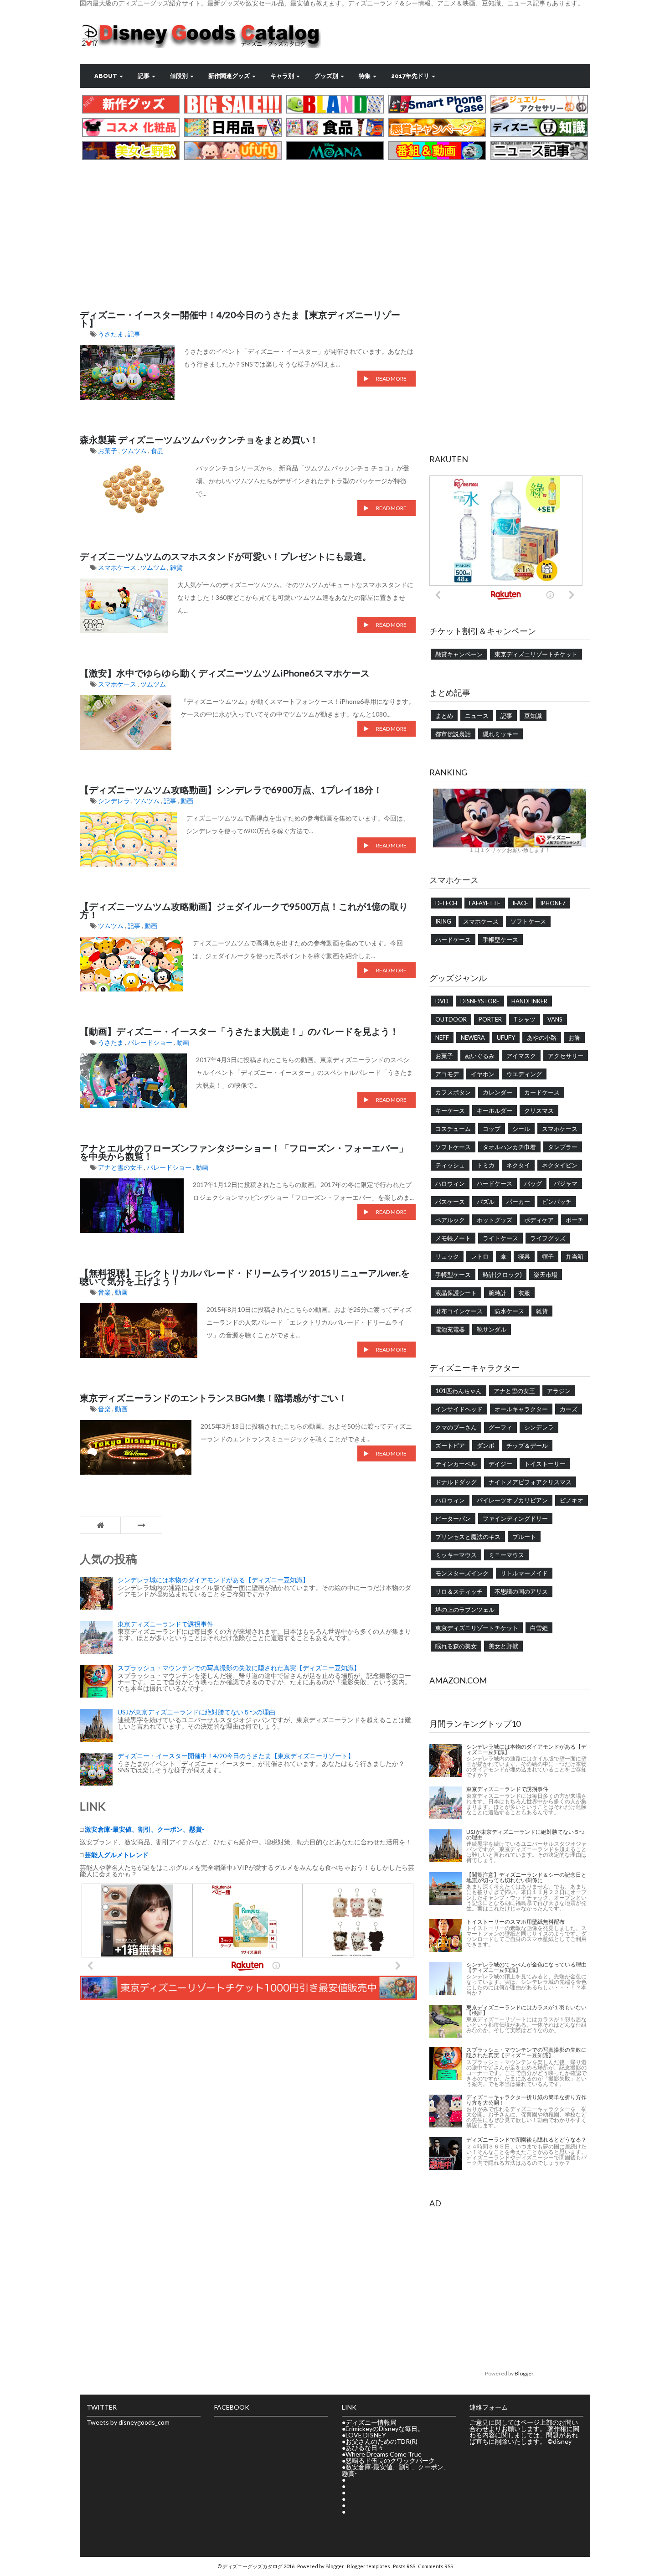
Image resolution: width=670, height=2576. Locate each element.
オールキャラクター (521, 1409)
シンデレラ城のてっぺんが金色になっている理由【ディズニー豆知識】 (526, 1967)
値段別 (180, 76)
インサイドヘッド (459, 1409)
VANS (555, 1019)
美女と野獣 (503, 1646)
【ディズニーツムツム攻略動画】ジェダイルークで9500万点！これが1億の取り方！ (244, 910)
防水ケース (509, 1311)
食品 (157, 451)
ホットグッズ (495, 1220)
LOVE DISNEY (366, 2435)
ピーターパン (453, 1518)
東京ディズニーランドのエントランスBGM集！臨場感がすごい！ (214, 1398)
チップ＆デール (527, 1445)
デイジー (500, 1464)
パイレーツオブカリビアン (512, 1500)
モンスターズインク (462, 1573)
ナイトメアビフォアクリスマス (530, 1482)
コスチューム (453, 1129)
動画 (187, 801)
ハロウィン (450, 1183)
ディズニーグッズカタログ (253, 2566)
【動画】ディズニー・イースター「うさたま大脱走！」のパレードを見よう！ (239, 1031)
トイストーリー (545, 1464)
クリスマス (539, 1110)
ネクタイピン (560, 1165)
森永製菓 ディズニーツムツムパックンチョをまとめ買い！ (199, 439)
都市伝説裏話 (453, 734)
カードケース (542, 1092)
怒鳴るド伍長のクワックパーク (390, 2460)
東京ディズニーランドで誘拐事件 (165, 1624)
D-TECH (446, 903)
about (106, 76)
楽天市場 (546, 1275)
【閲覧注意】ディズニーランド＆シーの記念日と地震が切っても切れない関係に (526, 1877)
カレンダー (497, 1092)
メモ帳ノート (453, 1238)
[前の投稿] (142, 1525)
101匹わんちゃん (459, 1391)
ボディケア (539, 1220)
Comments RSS (435, 2566)
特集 (365, 76)
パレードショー (151, 1042)
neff (442, 1038)
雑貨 (176, 567)
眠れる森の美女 (456, 1646)
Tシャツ (525, 1019)
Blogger (524, 2373)
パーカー (518, 1202)
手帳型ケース (500, 940)
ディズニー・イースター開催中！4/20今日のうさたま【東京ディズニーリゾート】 (240, 319)
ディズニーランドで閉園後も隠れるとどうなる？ (526, 2140)
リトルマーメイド (524, 1573)
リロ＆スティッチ (459, 1591)
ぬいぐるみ (480, 1056)
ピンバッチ (557, 1202)
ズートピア (450, 1445)
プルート (524, 1537)
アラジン (559, 1391)
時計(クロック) (502, 1275)
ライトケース (500, 1238)
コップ (492, 1129)
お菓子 (108, 451)
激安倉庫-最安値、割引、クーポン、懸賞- (396, 2470)
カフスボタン (453, 1092)
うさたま (111, 334)
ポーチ (575, 1220)
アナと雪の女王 (121, 1167)
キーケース (450, 1110)
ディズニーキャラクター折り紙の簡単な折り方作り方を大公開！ (526, 2100)
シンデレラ (115, 801)
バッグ (533, 1183)
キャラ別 (283, 76)
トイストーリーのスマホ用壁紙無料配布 (515, 1922)
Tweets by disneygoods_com (128, 2422)
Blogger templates (369, 2566)
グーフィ (500, 1427)
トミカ (486, 1165)
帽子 (548, 1256)
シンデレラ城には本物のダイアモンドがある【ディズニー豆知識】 (213, 1580)
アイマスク (521, 1056)
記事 (144, 76)
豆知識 (533, 716)
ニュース (477, 716)
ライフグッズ (548, 1238)
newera (473, 1038)
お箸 (574, 1038)
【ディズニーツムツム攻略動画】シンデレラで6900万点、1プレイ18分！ (231, 790)
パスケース (450, 1202)
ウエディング (524, 1074)
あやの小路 (542, 1038)
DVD (442, 1001)
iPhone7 (553, 903)
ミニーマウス (506, 1555)
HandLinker (529, 1001)
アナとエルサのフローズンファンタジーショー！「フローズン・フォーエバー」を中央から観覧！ (244, 1152)
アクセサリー (566, 1056)
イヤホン (483, 1074)
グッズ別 (327, 76)
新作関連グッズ (230, 76)
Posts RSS (405, 2566)
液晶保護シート (456, 1293)
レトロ (480, 1256)
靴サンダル (492, 1329)
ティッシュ (450, 1165)
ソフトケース (528, 921)
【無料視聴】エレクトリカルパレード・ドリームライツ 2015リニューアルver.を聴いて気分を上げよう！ (245, 1277)
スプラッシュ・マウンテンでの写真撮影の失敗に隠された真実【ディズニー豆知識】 (239, 1668)
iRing (443, 921)
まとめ (444, 716)
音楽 (105, 1292)
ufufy (506, 1038)
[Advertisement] (335, 226)
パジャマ (566, 1183)
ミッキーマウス (456, 1555)
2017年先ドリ (411, 76)
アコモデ (447, 1074)
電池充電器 (450, 1329)
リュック (447, 1256)
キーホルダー (495, 1110)
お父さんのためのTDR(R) (381, 2441)
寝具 (524, 1256)
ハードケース (453, 940)
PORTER (490, 1019)
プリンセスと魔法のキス (468, 1537)
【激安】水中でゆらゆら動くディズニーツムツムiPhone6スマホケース (225, 673)
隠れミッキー (500, 734)
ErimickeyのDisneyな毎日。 (385, 2429)
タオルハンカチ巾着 (509, 1147)
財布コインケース (459, 1311)
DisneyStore (480, 1001)
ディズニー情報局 (371, 2422)
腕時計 (497, 1293)
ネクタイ (518, 1165)
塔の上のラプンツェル (465, 1610)
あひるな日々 (365, 2448)
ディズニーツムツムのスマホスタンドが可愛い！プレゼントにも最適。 (226, 556)
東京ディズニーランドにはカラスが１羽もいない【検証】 (526, 2010)
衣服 (524, 1293)
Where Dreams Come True (384, 2454)
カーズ (569, 1409)
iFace (520, 903)
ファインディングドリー (515, 1518)
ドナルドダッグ (456, 1482)
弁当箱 (575, 1256)
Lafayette (485, 903)
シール (521, 1129)
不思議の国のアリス (521, 1591)
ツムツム (135, 451)
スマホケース (118, 567)
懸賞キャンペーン (459, 654)
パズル (486, 1202)
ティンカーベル (456, 1464)
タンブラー (563, 1147)
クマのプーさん (456, 1427)
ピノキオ (572, 1500)
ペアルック (450, 1220)
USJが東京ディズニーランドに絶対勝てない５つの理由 (196, 1712)
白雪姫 (539, 1628)
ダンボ (486, 1445)
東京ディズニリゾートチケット (536, 654)
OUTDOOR (451, 1019)
